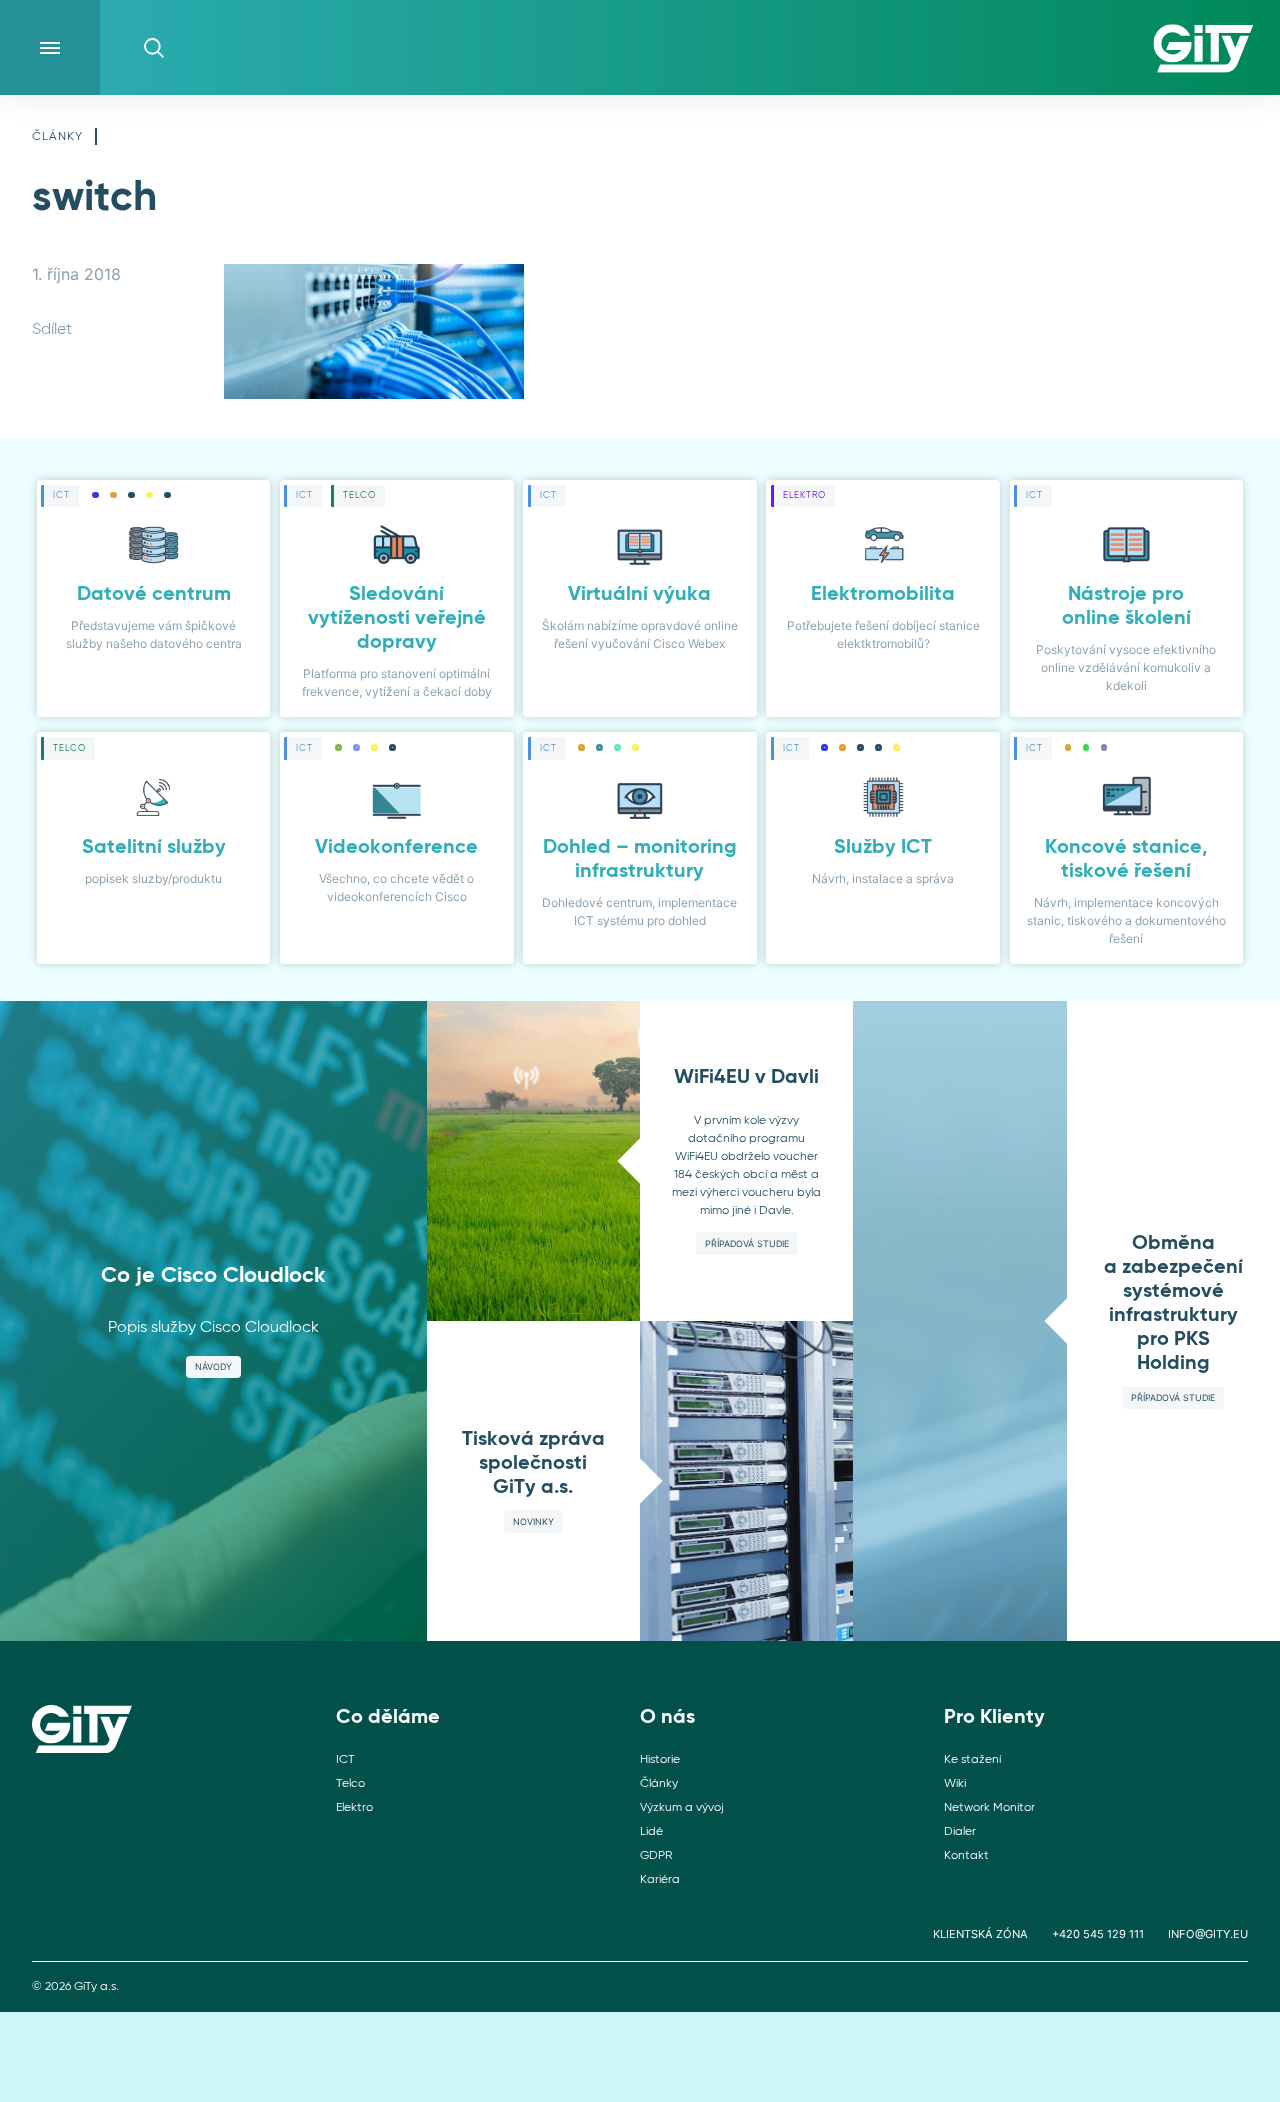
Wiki (955, 1784)
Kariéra (660, 1880)
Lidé (651, 1832)
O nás (667, 1718)
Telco (350, 1784)
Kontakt (966, 1856)
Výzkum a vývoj (682, 1808)
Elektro (354, 1808)
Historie (660, 1760)
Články (57, 137)
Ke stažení (972, 1760)
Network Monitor (989, 1808)
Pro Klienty (994, 1718)
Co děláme (388, 1718)
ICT (345, 1760)
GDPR (656, 1856)
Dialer (960, 1832)
